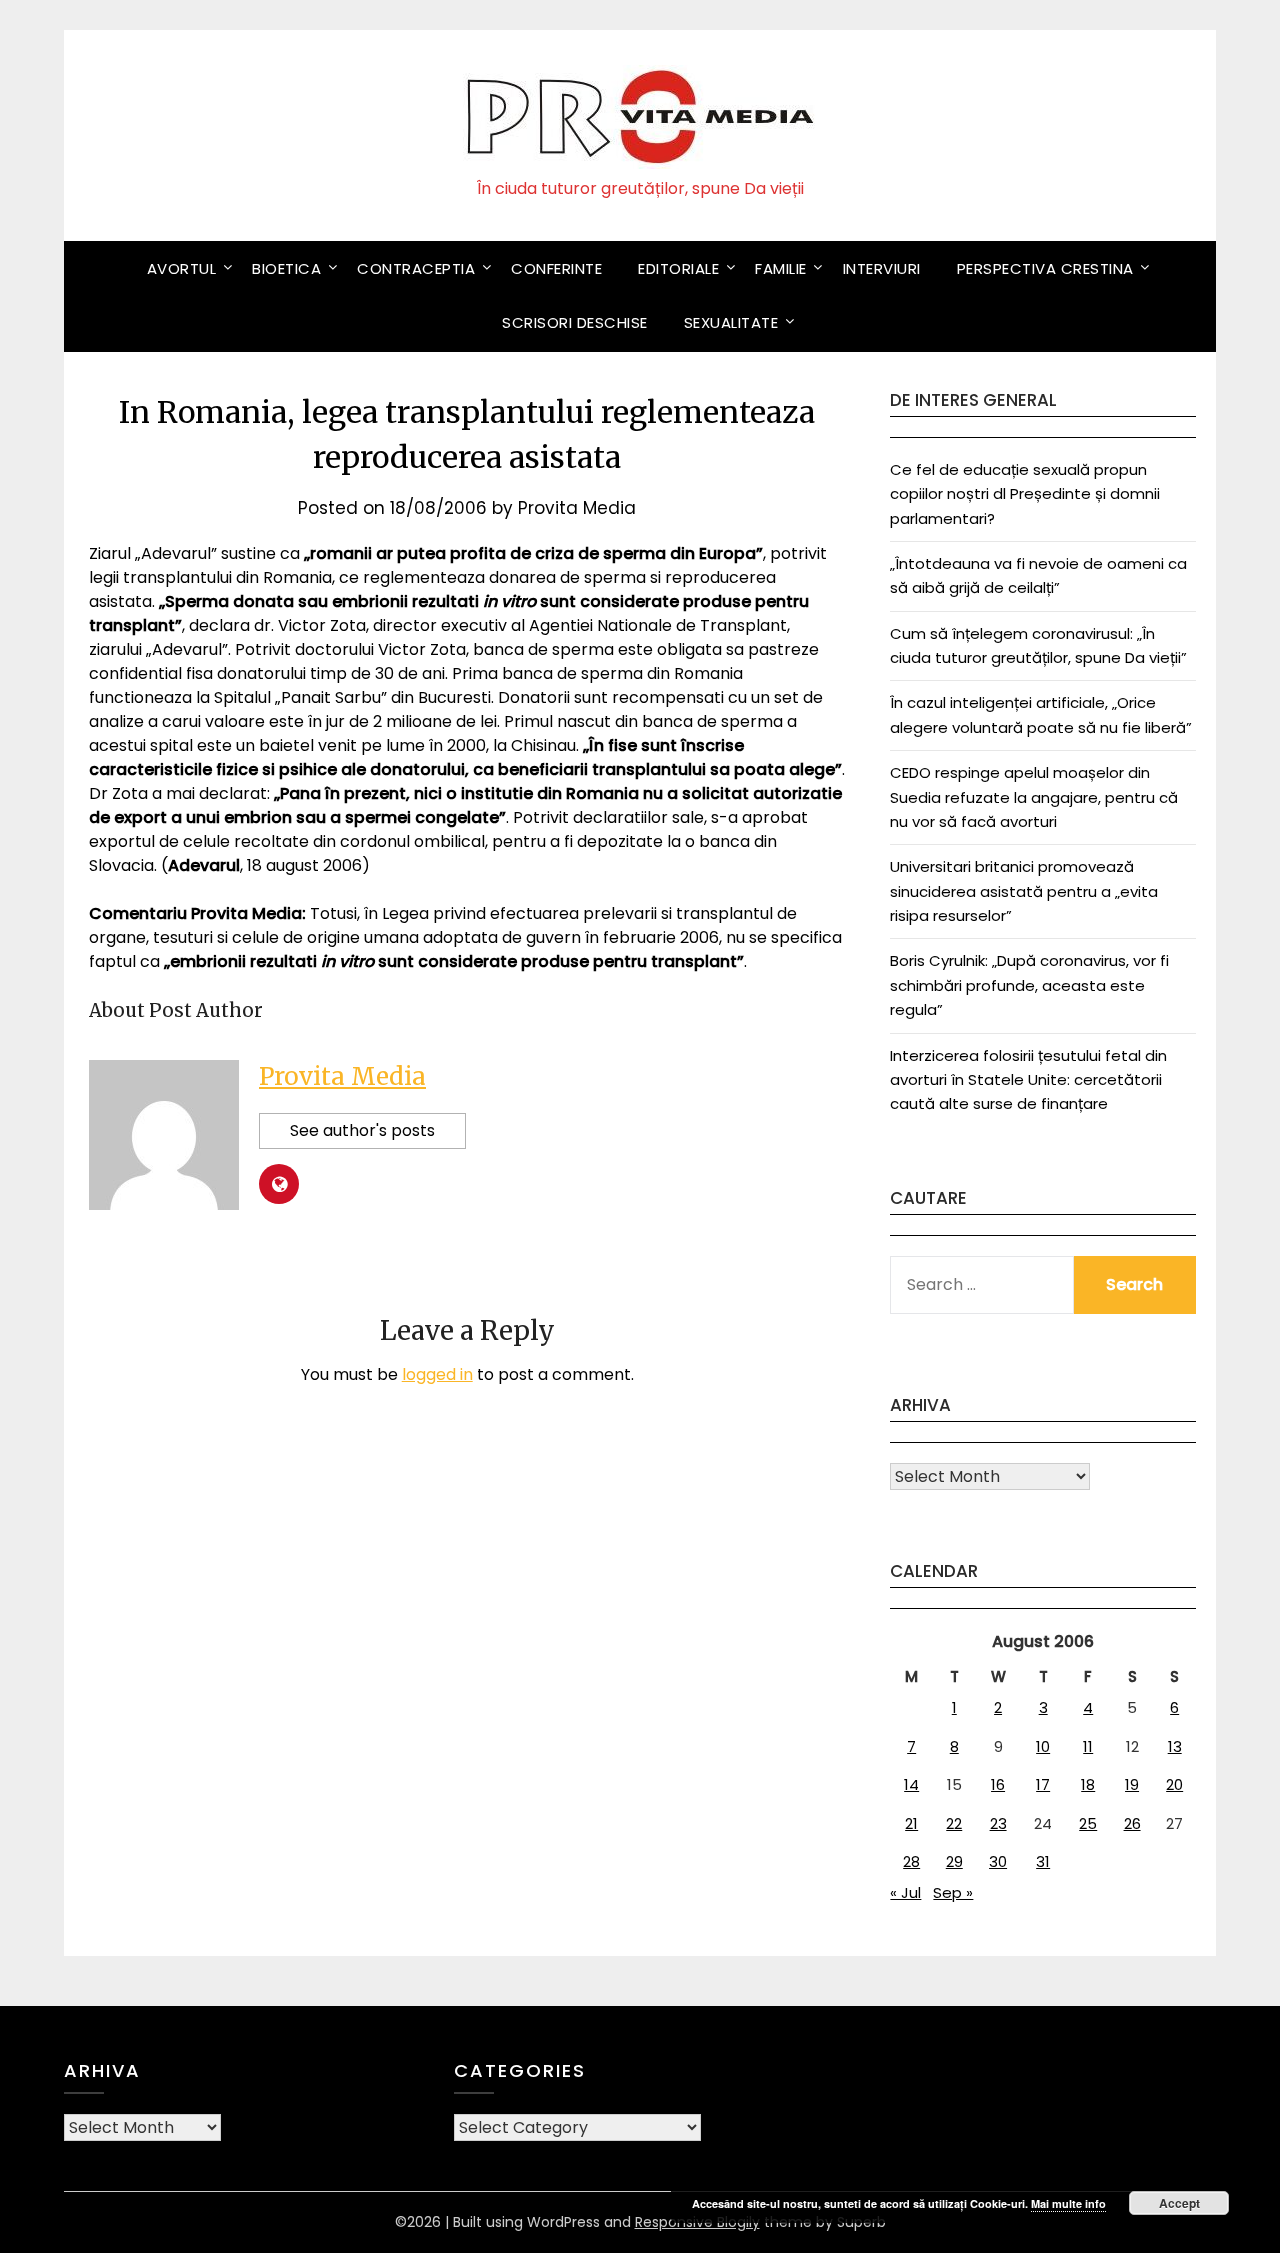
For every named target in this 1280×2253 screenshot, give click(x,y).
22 (954, 1823)
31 (1043, 1861)
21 (911, 1823)
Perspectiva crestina (1045, 268)
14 (911, 1784)
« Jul (905, 1892)
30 (998, 1861)
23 (998, 1823)
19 (1132, 1784)
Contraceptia (416, 268)
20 (1174, 1784)
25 (1088, 1823)
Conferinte (556, 268)
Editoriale (678, 268)
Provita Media (577, 508)
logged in (437, 1374)
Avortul (182, 268)
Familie (781, 268)
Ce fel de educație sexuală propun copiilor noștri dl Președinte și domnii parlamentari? (1025, 494)
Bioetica (286, 268)
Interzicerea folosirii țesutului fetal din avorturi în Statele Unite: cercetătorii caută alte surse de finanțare (1028, 1080)
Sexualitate (731, 322)
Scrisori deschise (575, 322)
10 (1043, 1746)
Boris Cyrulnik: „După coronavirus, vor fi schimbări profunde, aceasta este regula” (1029, 985)
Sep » (953, 1892)
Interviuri (882, 268)
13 (1175, 1746)
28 (911, 1861)
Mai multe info (1068, 2203)
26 (1132, 1823)
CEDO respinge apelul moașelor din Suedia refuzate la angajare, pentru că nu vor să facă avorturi (1034, 797)
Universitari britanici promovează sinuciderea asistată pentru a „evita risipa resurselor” (1024, 891)
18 (1088, 1784)
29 (954, 1861)
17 (1043, 1784)
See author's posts (362, 1130)
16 (998, 1784)
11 (1088, 1746)
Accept (1179, 2203)
